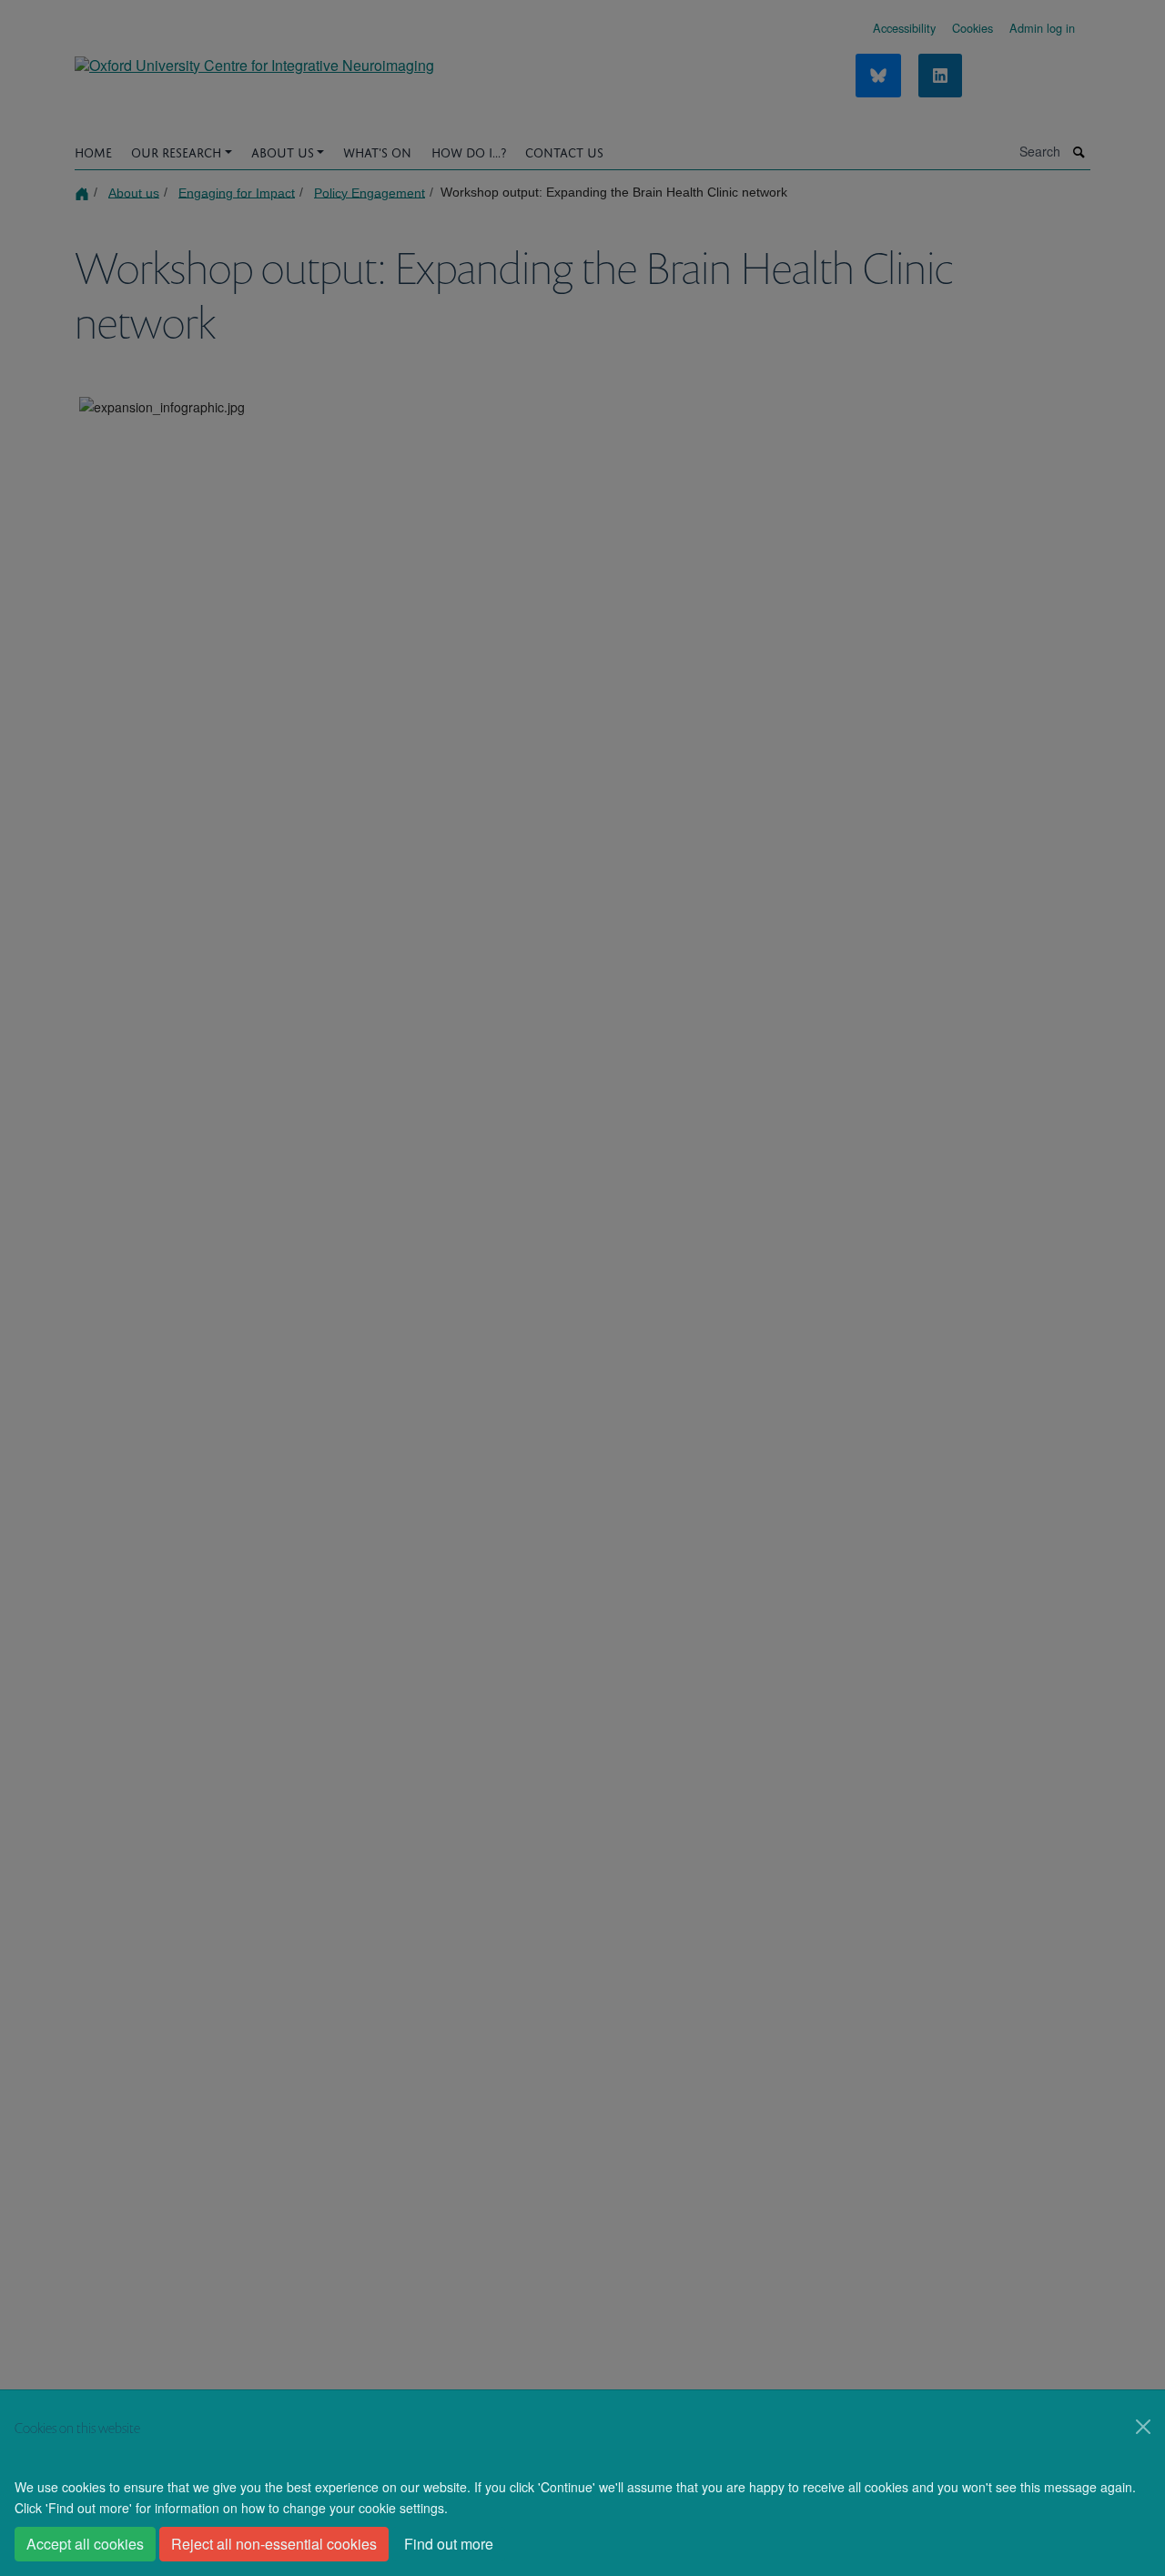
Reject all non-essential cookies (274, 2544)
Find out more (449, 2544)
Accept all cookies (85, 2544)
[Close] (1143, 2427)
